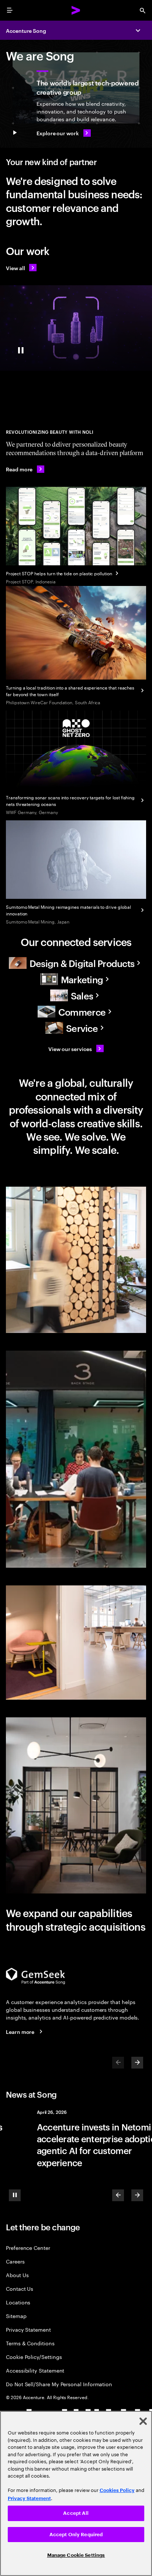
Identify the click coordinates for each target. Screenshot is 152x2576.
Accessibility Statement (35, 2370)
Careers (15, 2261)
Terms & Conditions (30, 2343)
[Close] (143, 2421)
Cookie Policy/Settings (34, 2357)
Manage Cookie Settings (76, 2555)
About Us (17, 2275)
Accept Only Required (76, 2535)
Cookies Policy (117, 2490)
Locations (18, 2302)
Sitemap (16, 2316)
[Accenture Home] (76, 10)
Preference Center (28, 2247)
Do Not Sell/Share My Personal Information (59, 2384)
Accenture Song (26, 30)
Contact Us (20, 2288)
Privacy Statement (28, 2329)
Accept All (76, 2513)
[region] (76, 2493)
